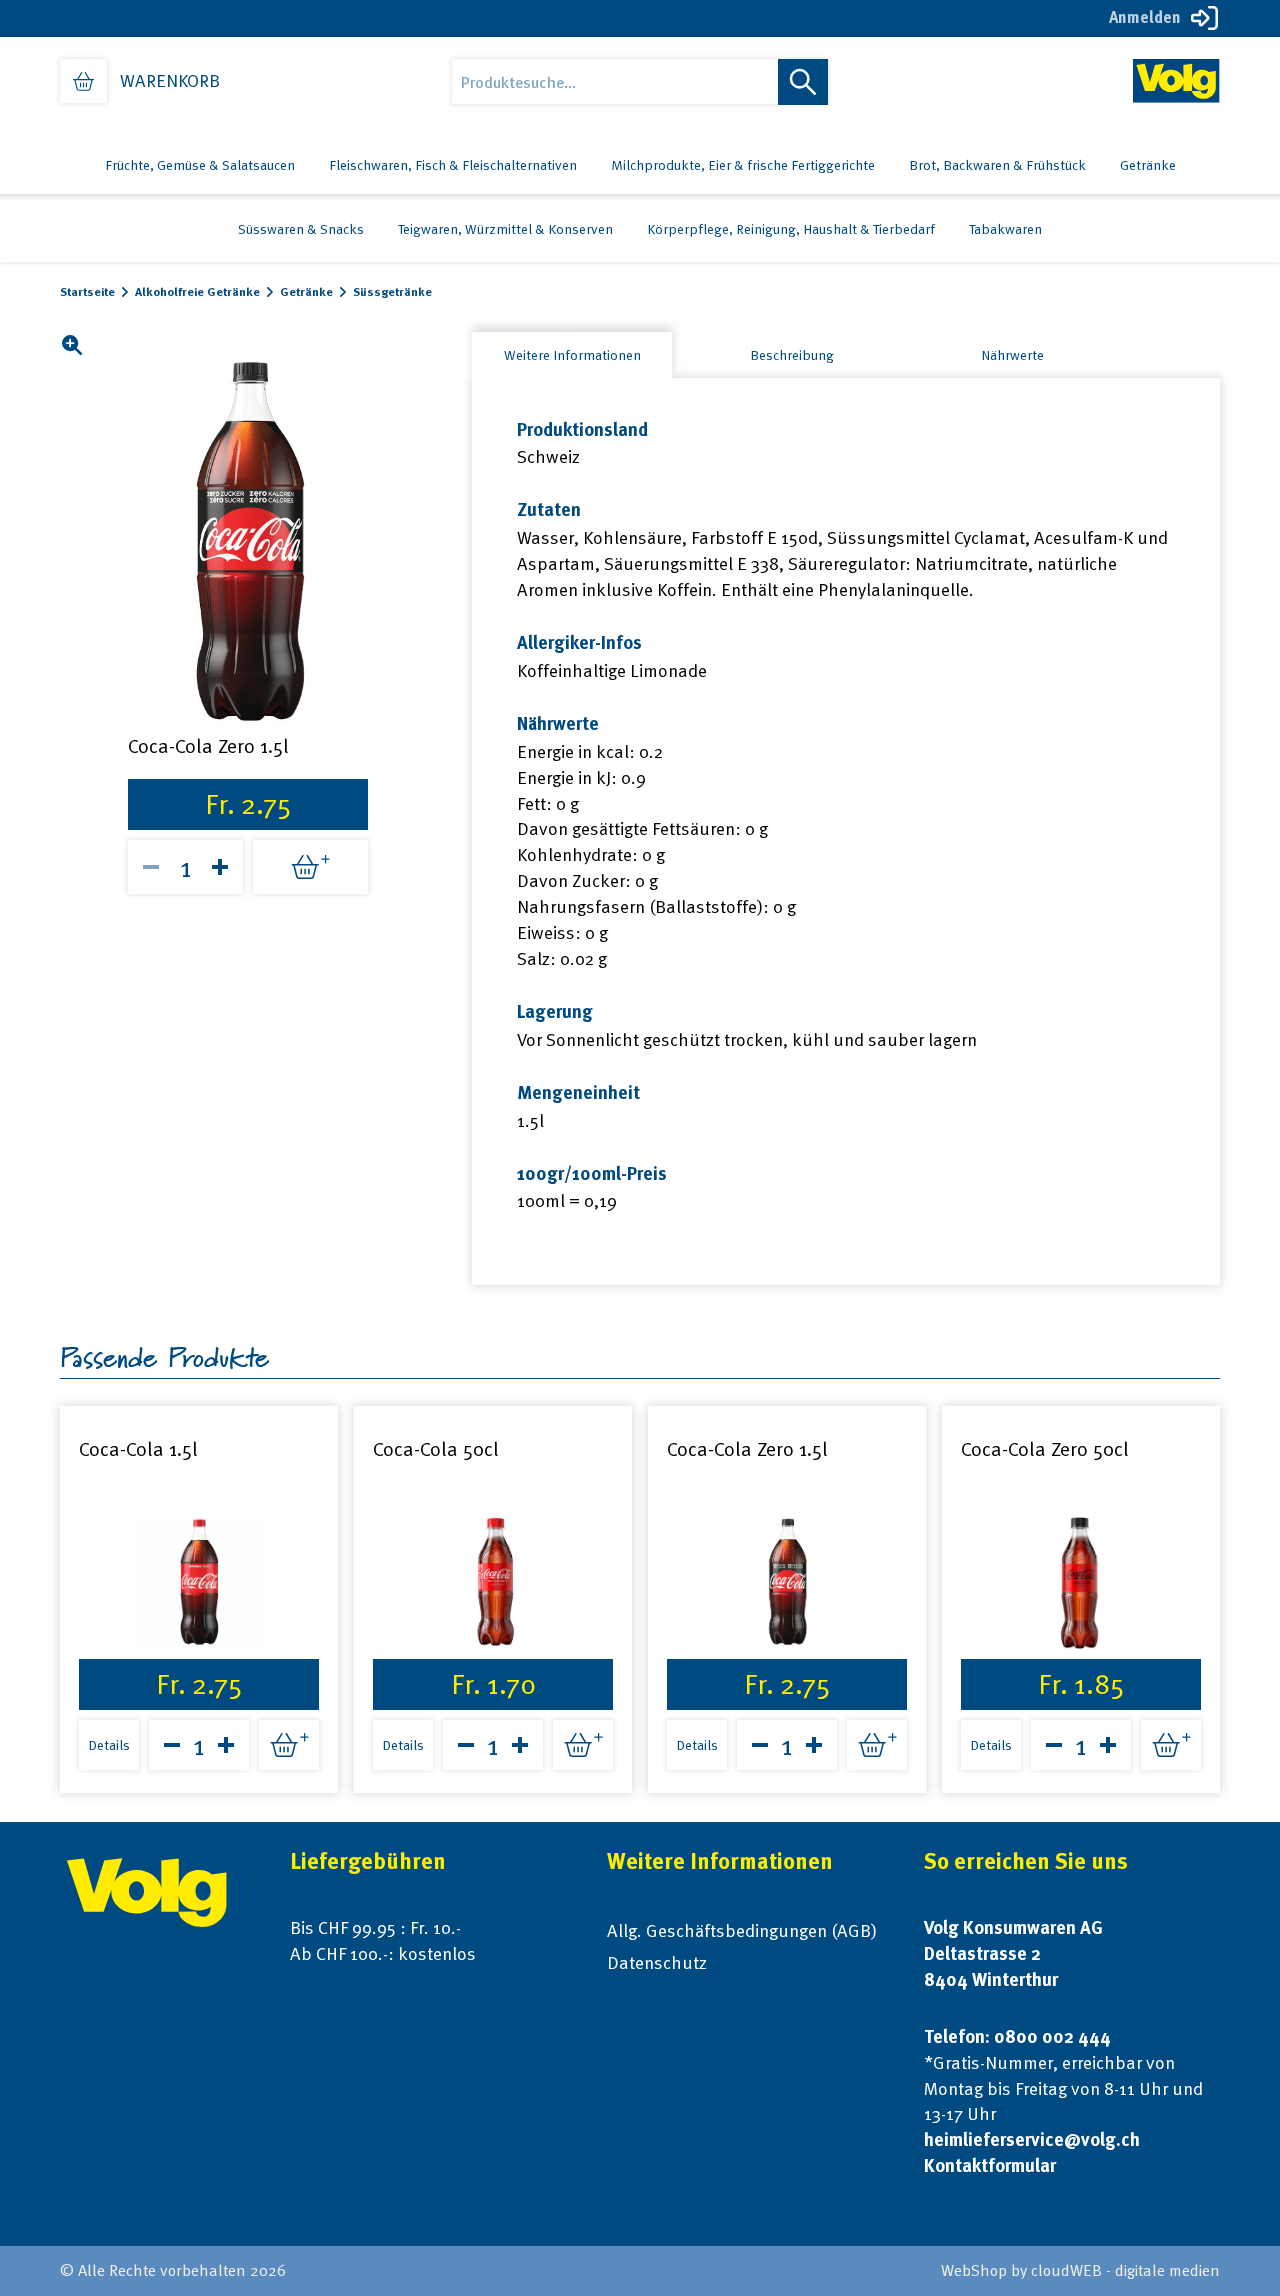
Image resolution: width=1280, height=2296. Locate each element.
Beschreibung (792, 355)
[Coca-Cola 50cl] (493, 1583)
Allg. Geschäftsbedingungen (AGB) (742, 1930)
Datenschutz (657, 1962)
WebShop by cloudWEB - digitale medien (1080, 2270)
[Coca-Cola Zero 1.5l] (787, 1583)
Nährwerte (1012, 355)
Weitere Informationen (572, 355)
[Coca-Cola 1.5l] (199, 1583)
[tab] (572, 355)
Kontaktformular (990, 2165)
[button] (71, 345)
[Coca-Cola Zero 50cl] (1081, 1583)
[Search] (803, 82)
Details (109, 1745)
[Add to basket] (310, 867)
